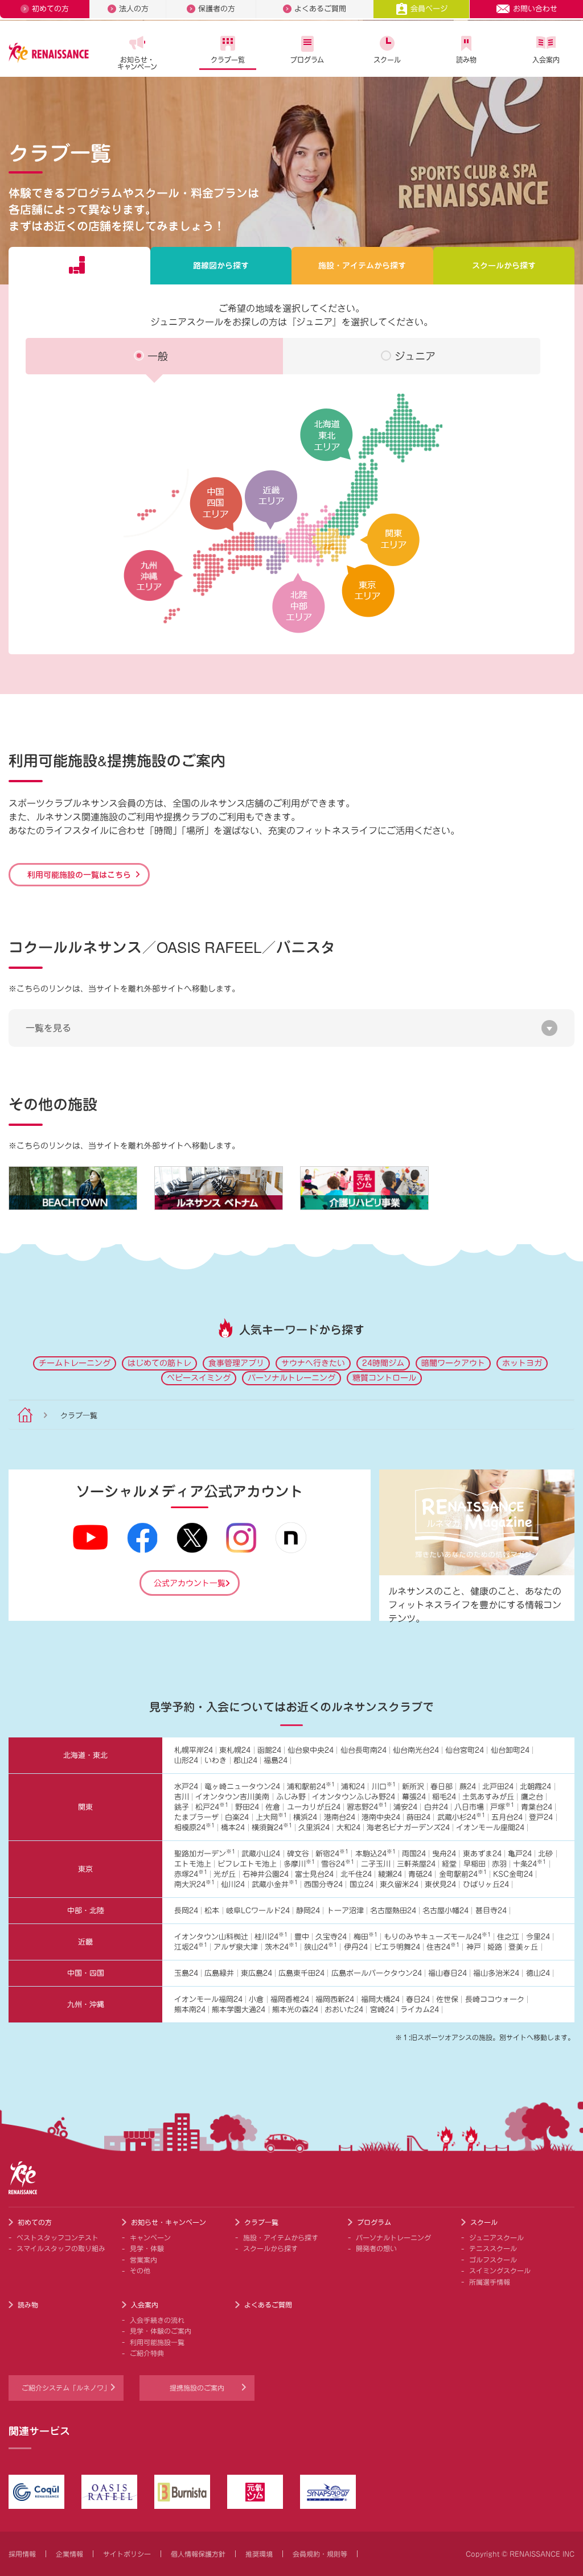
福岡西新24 (335, 1999)
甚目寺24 (491, 1911)
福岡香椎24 (290, 1999)
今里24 (538, 1937)
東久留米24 (399, 1884)
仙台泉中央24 (311, 1750)
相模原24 (194, 1828)
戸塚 (502, 1807)
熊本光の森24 (295, 2010)
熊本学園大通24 (239, 2010)
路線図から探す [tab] (221, 266)
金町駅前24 (463, 1874)
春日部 (442, 1787)
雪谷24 (338, 1864)
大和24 (348, 1828)
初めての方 (50, 9)
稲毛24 (444, 1797)
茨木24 (281, 1947)
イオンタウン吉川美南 (232, 1797)
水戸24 (186, 1787)
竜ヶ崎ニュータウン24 (242, 1787)
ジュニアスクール (496, 2238)
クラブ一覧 (228, 60)
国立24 (362, 1884)
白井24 (436, 1807)
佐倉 (273, 1807)
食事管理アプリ (236, 1363)
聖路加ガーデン (205, 1854)
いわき (215, 1760)
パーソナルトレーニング (291, 1378)
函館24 (269, 1750)
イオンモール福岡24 (208, 1999)
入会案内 (546, 60)
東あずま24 (482, 1854)
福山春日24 (447, 1973)
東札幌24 (235, 1750)
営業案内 (143, 2260)
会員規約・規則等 (320, 2554)
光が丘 (225, 1874)
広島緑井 (219, 1973)
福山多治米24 (496, 1973)
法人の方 (134, 9)
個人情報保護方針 (198, 2554)
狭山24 (321, 1947)
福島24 (276, 1760)
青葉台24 (537, 1807)
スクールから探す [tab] (504, 266)
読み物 (466, 60)
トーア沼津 (345, 1911)
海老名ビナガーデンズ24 (408, 1828)
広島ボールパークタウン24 (377, 1973)
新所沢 (413, 1787)
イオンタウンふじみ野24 (354, 1797)
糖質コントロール (384, 1378)
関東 (85, 1807)
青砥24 (420, 1874)
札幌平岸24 (194, 1750)
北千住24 (356, 1874)
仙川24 (233, 1884)
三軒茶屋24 (416, 1864)
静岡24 (308, 1911)
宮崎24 (382, 2010)
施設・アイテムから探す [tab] (362, 266)
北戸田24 (498, 1787)
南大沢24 (194, 1884)
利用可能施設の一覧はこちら (79, 874)
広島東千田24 (301, 1973)
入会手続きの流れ (157, 2320)
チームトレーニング (75, 1363)
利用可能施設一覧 (157, 2342)
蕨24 (468, 1787)
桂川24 (271, 1937)
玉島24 (186, 1973)
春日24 (418, 1999)
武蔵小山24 (261, 1854)
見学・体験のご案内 (161, 2331)
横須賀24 (272, 1828)
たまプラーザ (196, 1817)
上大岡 (271, 1817)
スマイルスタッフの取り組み (61, 2248)
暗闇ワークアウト (453, 1363)
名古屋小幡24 (446, 1911)
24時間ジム (383, 1363)
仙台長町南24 (364, 1750)
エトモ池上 (193, 1864)
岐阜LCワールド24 (258, 1911)
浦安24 (405, 1807)
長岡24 (186, 1911)
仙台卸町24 (510, 1750)
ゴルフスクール (493, 2260)
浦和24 (353, 1787)
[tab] (79, 266)
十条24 (529, 1864)
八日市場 (469, 1807)
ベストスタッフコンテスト (58, 2238)
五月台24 (507, 1817)
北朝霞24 (535, 1787)
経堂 (449, 1864)
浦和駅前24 (311, 1787)
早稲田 (475, 1864)
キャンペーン (150, 2238)
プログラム (307, 60)
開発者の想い (376, 2248)
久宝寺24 (331, 1937)
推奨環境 (259, 2554)
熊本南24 (190, 2010)
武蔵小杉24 (461, 1817)
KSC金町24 (513, 1874)
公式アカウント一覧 (190, 1583)
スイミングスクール (500, 2270)
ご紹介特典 (147, 2353)
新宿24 (332, 1854)
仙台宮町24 (465, 1750)
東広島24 (256, 1973)
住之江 (508, 1937)
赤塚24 (191, 1874)
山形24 (186, 1760)
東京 (85, 1869)
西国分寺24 (323, 1884)
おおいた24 (344, 2010)
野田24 (247, 1807)
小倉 (256, 1999)
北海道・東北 (85, 1755)
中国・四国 (86, 1973)
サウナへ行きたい (313, 1363)
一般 (158, 356)
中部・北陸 (86, 1911)
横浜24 (305, 1817)
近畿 (85, 1942)
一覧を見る (48, 1028)
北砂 (545, 1854)
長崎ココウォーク (495, 1999)
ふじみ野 (291, 1797)
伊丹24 (356, 1947)
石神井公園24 (266, 1874)
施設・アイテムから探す (281, 2238)
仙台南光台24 (416, 1750)
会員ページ (429, 9)
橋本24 (233, 1828)
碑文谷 (298, 1854)
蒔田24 (418, 1817)
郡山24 (245, 1760)
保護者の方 (217, 9)
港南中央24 (381, 1817)
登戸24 (541, 1817)
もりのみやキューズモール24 (437, 1937)
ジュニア (415, 356)
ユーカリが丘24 (314, 1807)
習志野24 (367, 1807)
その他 (140, 2270)
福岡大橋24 (380, 1999)
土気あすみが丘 (488, 1797)
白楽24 (237, 1817)
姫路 (495, 1947)
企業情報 (69, 2554)
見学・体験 (147, 2248)
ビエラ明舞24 (397, 1947)
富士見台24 (314, 1874)
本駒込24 (375, 1854)
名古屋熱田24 (393, 1911)
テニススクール (493, 2248)
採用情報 (22, 2554)
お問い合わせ (535, 9)
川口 (384, 1787)
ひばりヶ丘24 (486, 1884)
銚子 (182, 1807)
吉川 (182, 1797)
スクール (387, 60)
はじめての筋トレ (159, 1363)
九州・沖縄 (86, 2005)
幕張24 (414, 1797)
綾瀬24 (390, 1874)
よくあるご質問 (320, 9)
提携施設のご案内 (197, 2388)
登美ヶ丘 (523, 1947)
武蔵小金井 (275, 1884)
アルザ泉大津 (236, 1947)
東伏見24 (440, 1884)
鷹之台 (532, 1797)
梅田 (366, 1937)
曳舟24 (444, 1854)
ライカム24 (420, 2010)
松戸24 (212, 1807)
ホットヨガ (522, 1363)
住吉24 (443, 1947)
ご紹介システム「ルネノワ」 (66, 2388)
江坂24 (191, 1947)
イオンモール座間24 (490, 1828)
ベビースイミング (199, 1378)
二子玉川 (376, 1864)
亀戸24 (520, 1854)
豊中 (302, 1937)
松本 (212, 1911)
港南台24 (340, 1817)
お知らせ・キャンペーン (137, 63)
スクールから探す (270, 2248)
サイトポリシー (127, 2554)
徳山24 (538, 1973)
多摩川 (299, 1864)
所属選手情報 (490, 2282)
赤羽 (499, 1864)
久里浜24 (314, 1828)
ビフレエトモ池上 (247, 1864)
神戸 (474, 1947)
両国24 (414, 1854)
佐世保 (447, 1999)
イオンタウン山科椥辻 (211, 1937)
